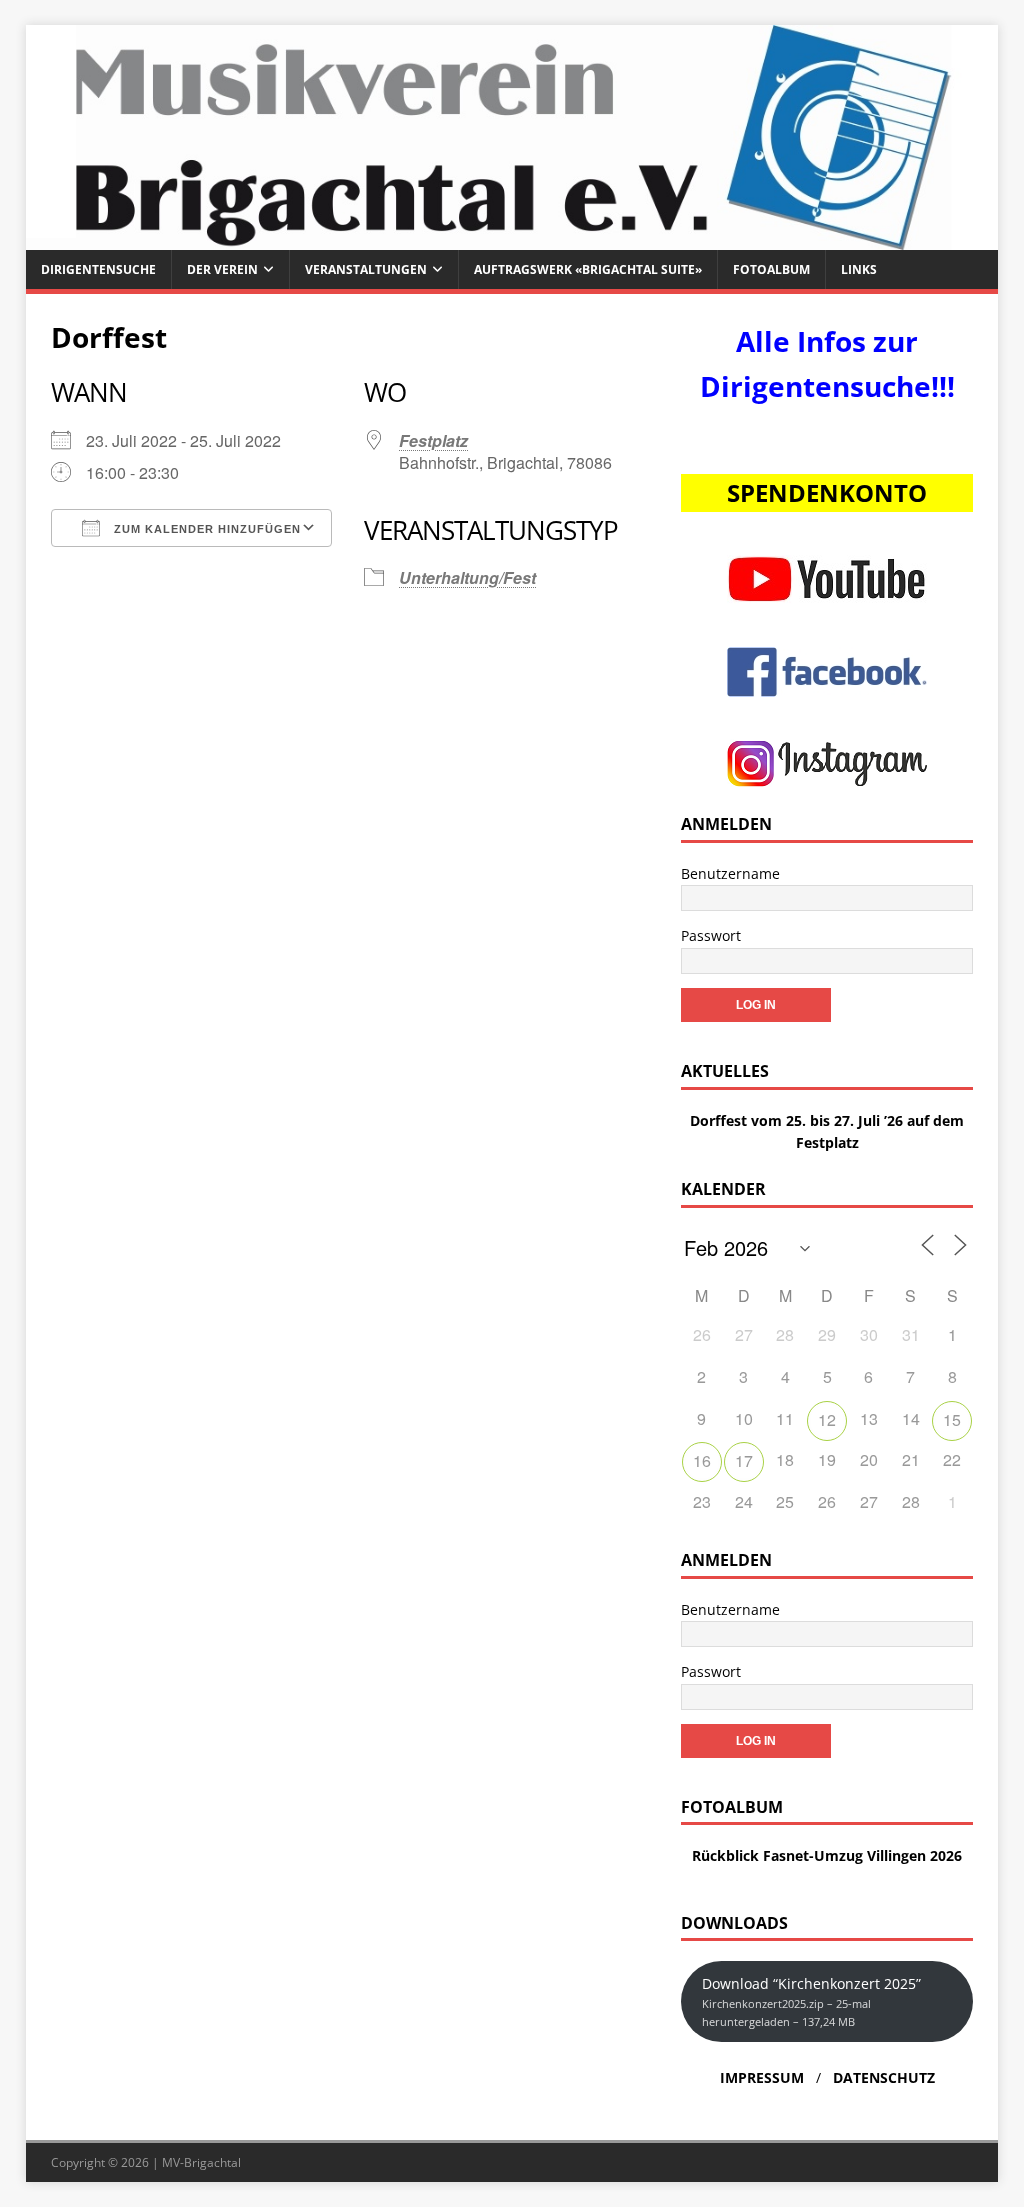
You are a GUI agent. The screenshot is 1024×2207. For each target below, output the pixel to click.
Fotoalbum (771, 269)
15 (952, 1419)
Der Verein (222, 269)
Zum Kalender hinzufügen (205, 529)
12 (827, 1419)
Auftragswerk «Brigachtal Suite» (588, 269)
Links (859, 269)
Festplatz (433, 440)
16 (702, 1460)
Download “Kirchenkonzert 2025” (811, 2001)
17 (744, 1460)
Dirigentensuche (98, 269)
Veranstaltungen (366, 269)
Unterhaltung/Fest (467, 577)
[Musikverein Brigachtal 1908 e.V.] (512, 238)
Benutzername (730, 873)
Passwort (711, 935)
